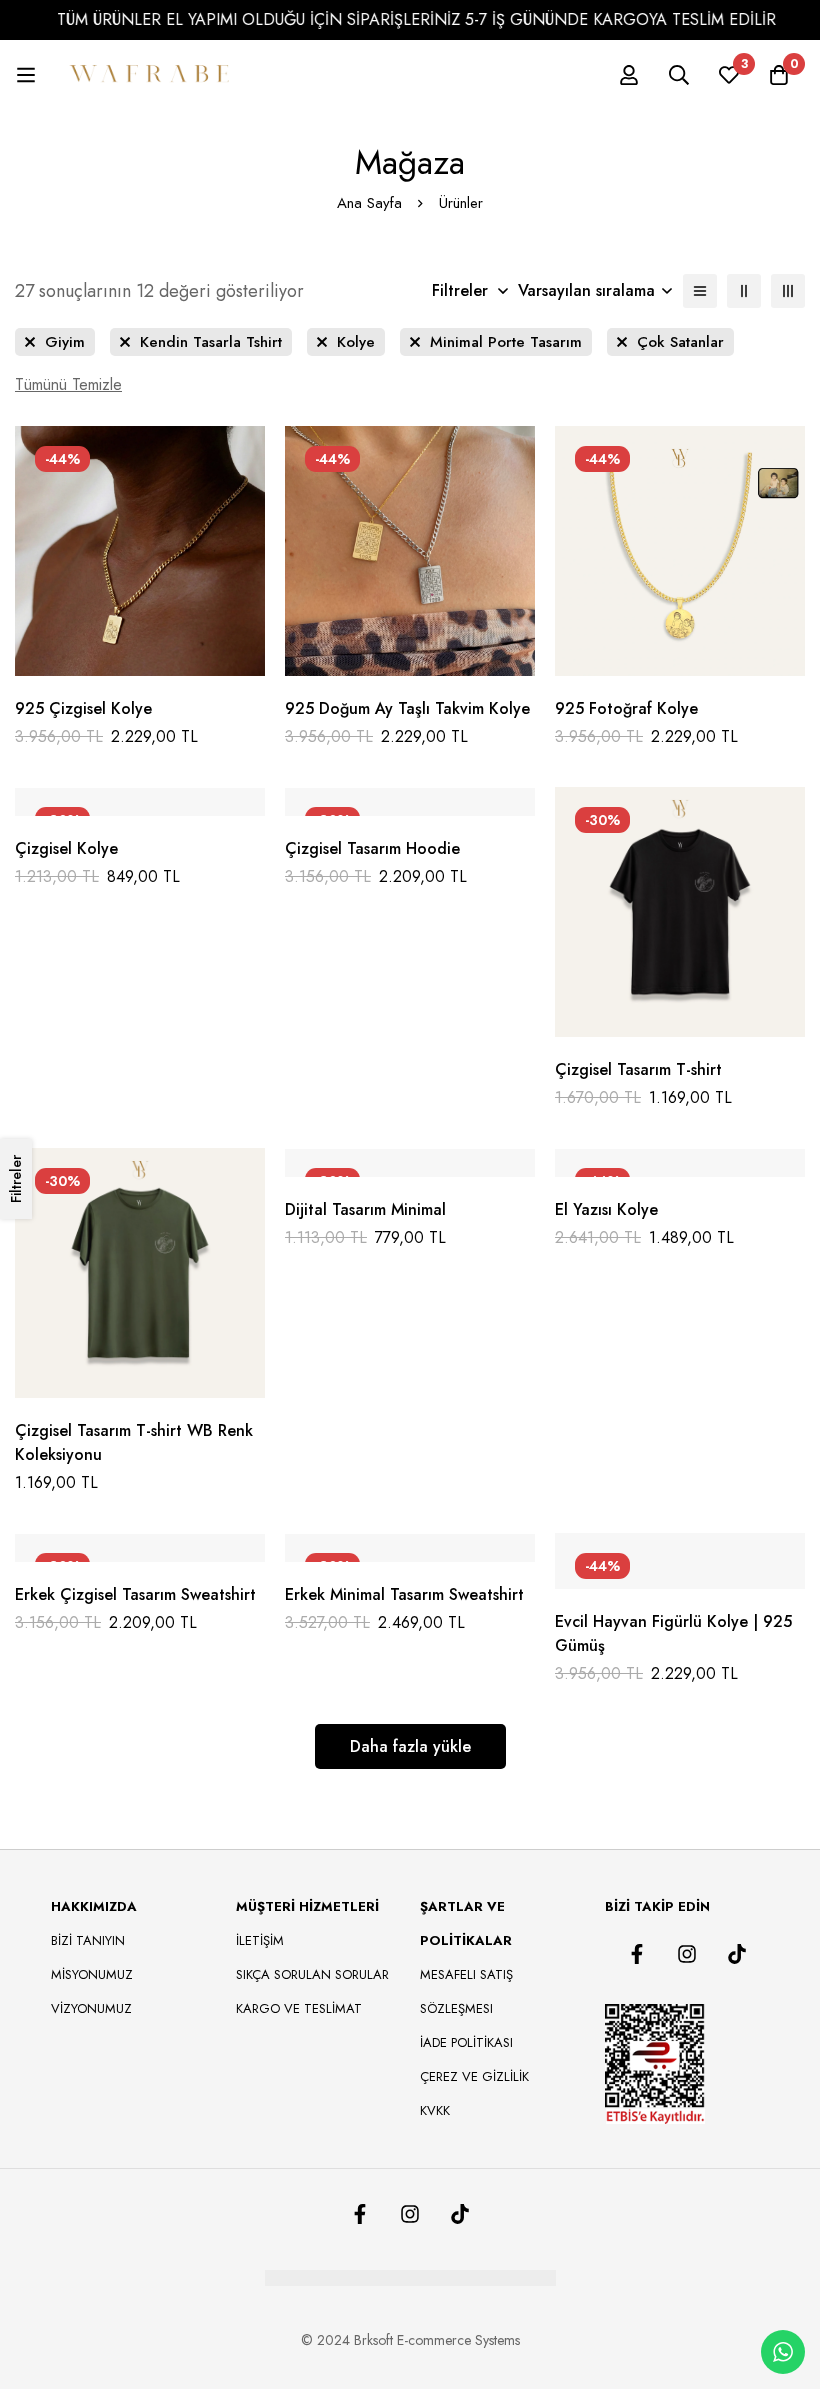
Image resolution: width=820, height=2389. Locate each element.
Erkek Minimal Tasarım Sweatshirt (404, 1594)
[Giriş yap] (629, 75)
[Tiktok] (737, 1954)
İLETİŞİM (260, 1940)
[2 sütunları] (744, 291)
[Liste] (700, 291)
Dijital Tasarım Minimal (365, 1209)
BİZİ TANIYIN (88, 1940)
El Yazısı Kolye (606, 1209)
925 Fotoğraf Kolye (626, 708)
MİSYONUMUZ (92, 1974)
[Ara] (679, 75)
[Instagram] (687, 1954)
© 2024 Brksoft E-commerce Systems (410, 2340)
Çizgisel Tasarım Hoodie (372, 848)
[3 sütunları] (788, 291)
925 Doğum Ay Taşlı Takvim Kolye (407, 708)
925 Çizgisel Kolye (83, 708)
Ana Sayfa (369, 203)
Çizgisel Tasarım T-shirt (638, 1069)
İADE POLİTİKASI (466, 2042)
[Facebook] (637, 1954)
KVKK (435, 2110)
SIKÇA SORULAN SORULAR (312, 1974)
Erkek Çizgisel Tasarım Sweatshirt (135, 1594)
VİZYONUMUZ (91, 2008)
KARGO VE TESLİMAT (299, 2008)
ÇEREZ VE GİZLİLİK (474, 2076)
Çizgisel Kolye (66, 848)
